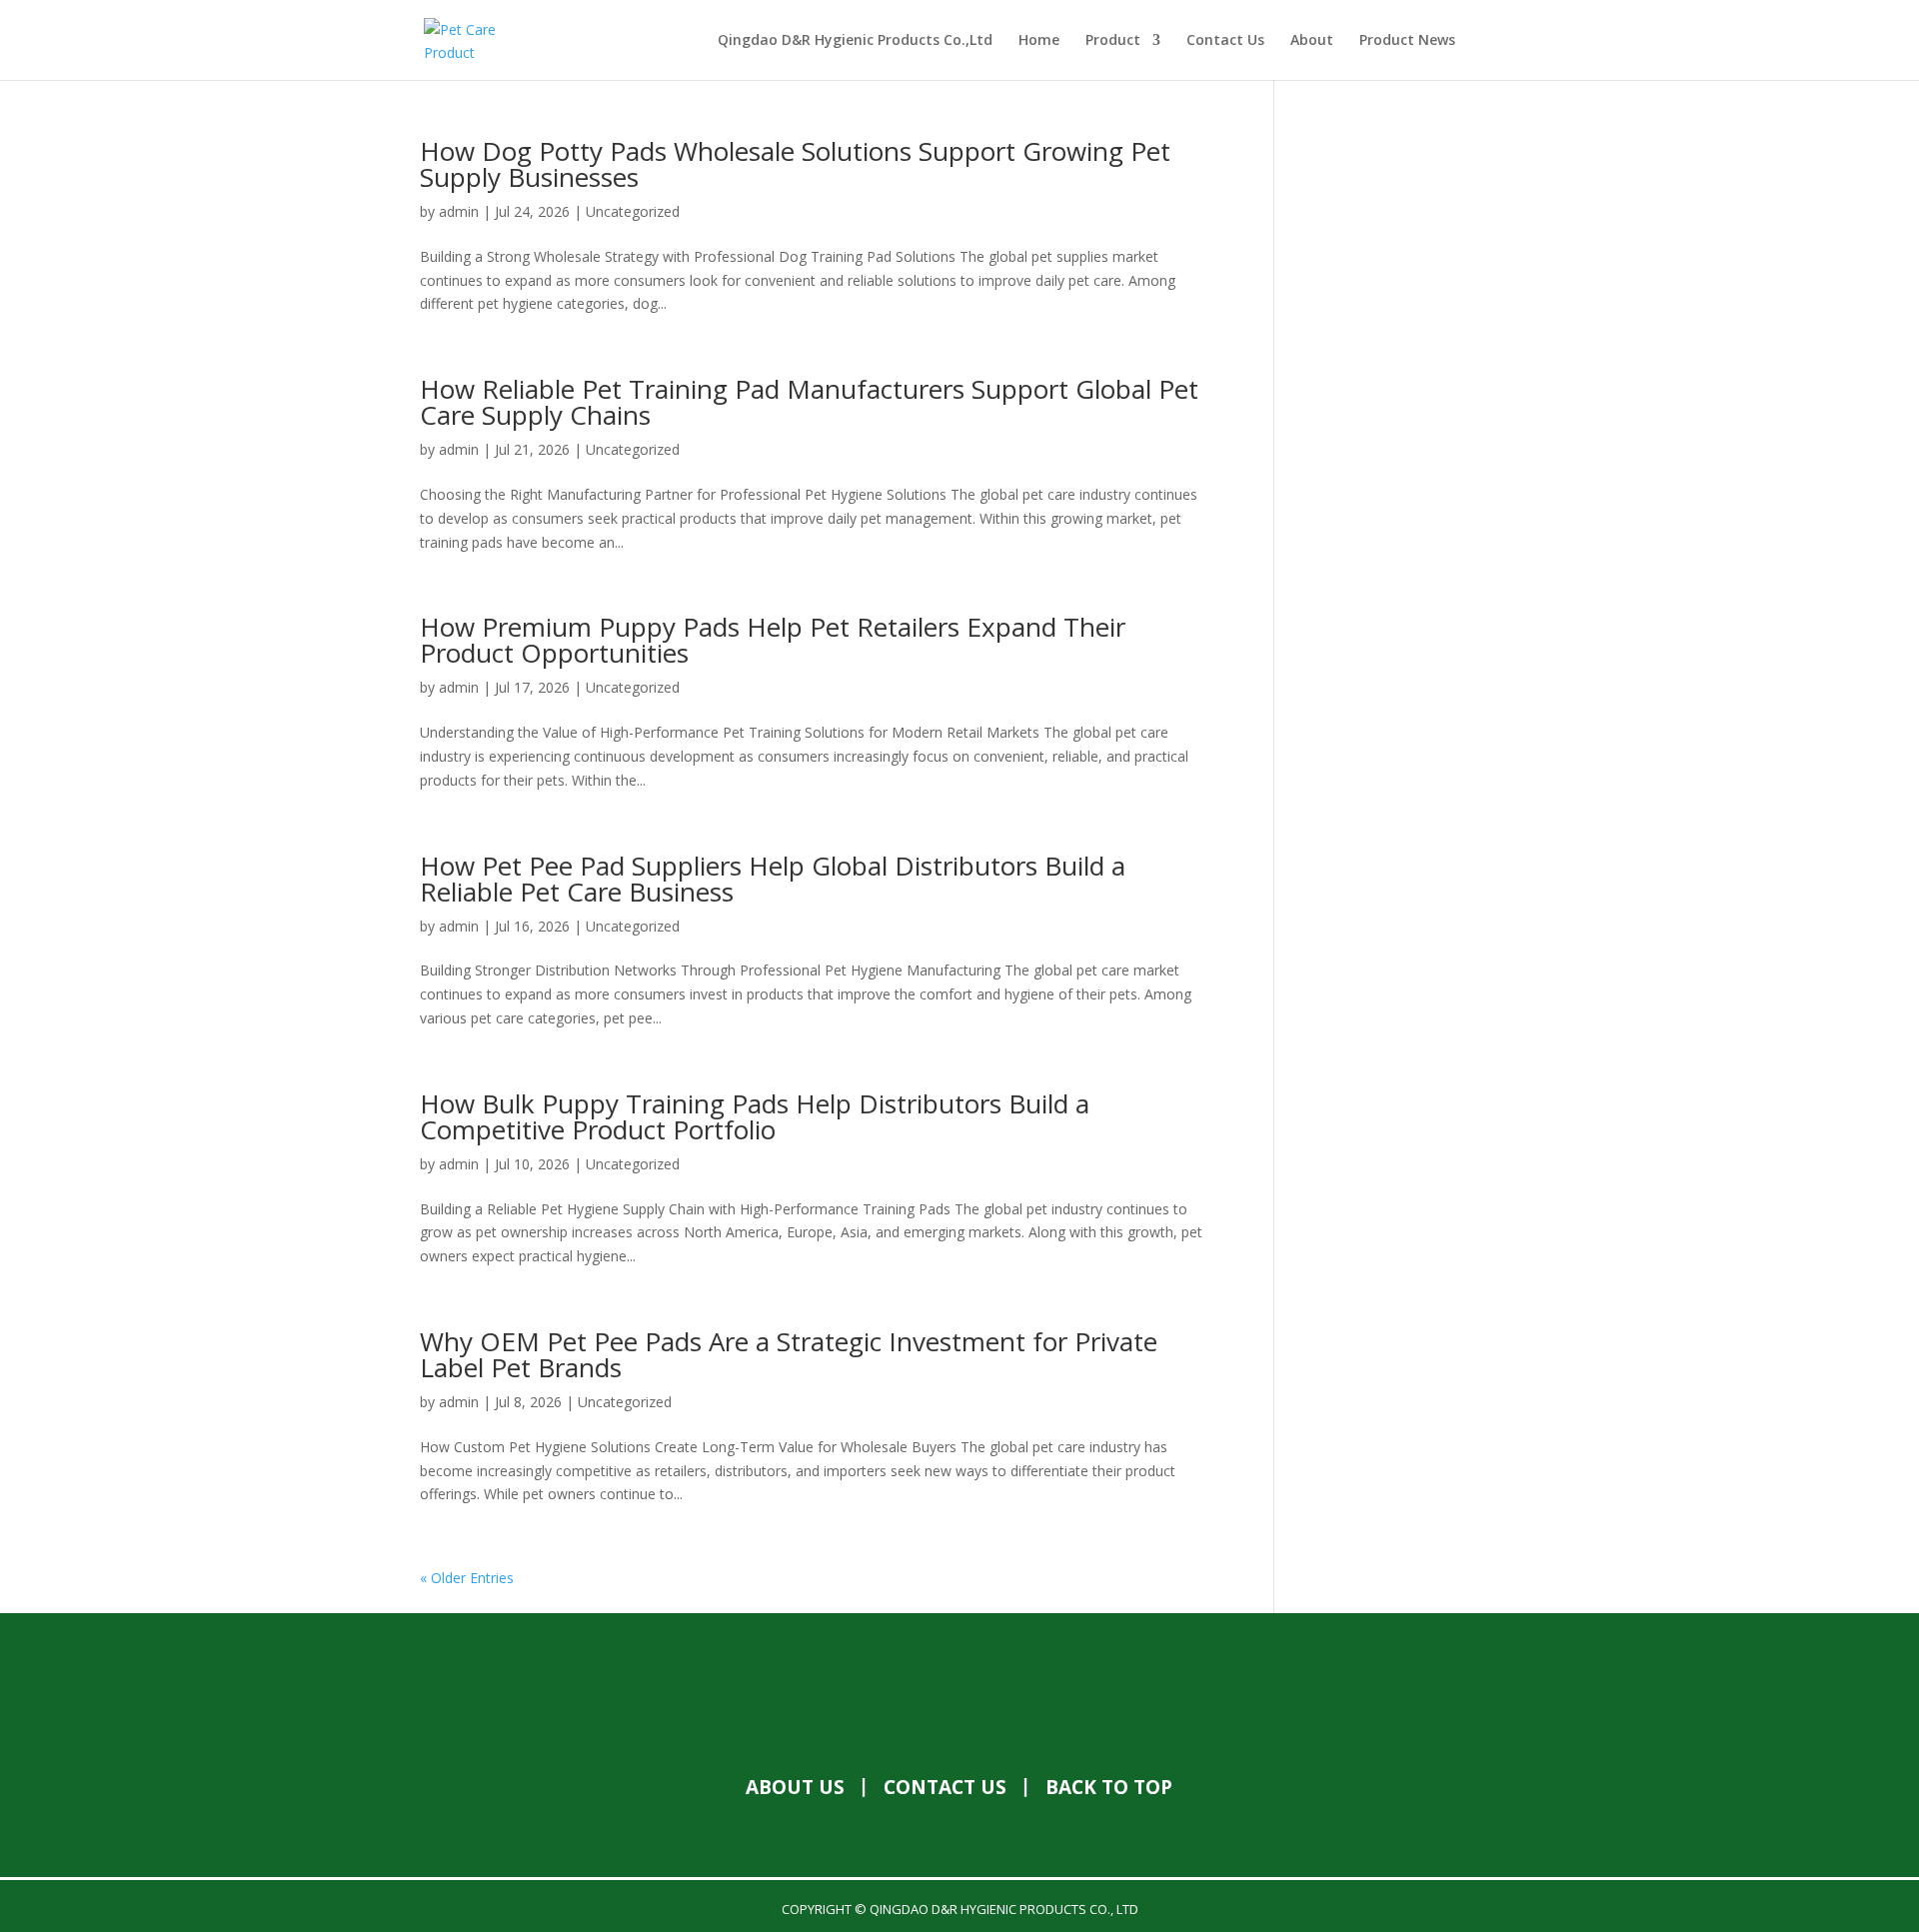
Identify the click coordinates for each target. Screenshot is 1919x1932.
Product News (1407, 41)
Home (1039, 41)
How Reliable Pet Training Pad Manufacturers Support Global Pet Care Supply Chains (809, 402)
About (1312, 41)
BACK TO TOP (1109, 1787)
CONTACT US (945, 1787)
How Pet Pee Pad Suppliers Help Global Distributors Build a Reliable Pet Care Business (773, 879)
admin (459, 211)
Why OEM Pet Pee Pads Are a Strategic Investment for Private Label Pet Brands (789, 1354)
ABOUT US (795, 1787)
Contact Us (1225, 41)
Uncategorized (633, 211)
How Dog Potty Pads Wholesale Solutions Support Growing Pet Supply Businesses (795, 164)
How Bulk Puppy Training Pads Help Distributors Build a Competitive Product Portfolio (755, 1116)
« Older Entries (467, 1578)
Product (1113, 41)
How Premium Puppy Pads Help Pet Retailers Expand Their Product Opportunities (773, 640)
